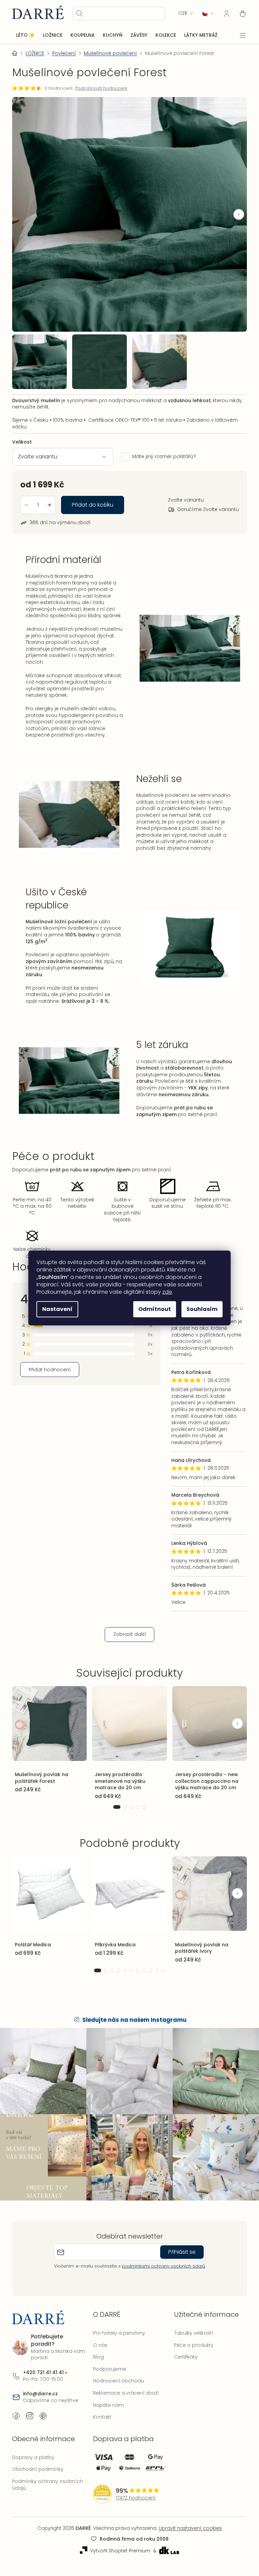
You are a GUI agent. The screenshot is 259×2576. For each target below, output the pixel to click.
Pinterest (43, 2417)
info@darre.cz (40, 2394)
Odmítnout (152, 1309)
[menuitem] (25, 35)
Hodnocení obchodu (117, 2382)
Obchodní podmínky (38, 2470)
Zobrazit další (127, 1642)
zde (165, 1292)
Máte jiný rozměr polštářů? (164, 451)
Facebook (16, 2417)
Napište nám (107, 2406)
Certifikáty (182, 2358)
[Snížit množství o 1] (26, 499)
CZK (178, 13)
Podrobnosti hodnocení (101, 88)
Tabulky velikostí (190, 2334)
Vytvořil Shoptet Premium (118, 2552)
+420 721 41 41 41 (43, 2373)
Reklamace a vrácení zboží (124, 2394)
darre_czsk (30, 2417)
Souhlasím (200, 1309)
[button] (234, 212)
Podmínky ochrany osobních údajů (48, 2485)
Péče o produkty (190, 2346)
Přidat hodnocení (50, 1377)
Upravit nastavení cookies (188, 2529)
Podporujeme (108, 2370)
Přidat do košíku (93, 499)
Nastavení (55, 1309)
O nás (99, 2346)
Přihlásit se (180, 2253)
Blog (97, 2358)
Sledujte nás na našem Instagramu (132, 2024)
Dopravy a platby (33, 2458)
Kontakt (100, 2418)
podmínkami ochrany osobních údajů (161, 2267)
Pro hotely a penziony (117, 2334)
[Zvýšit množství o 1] (50, 499)
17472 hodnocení (134, 2499)
